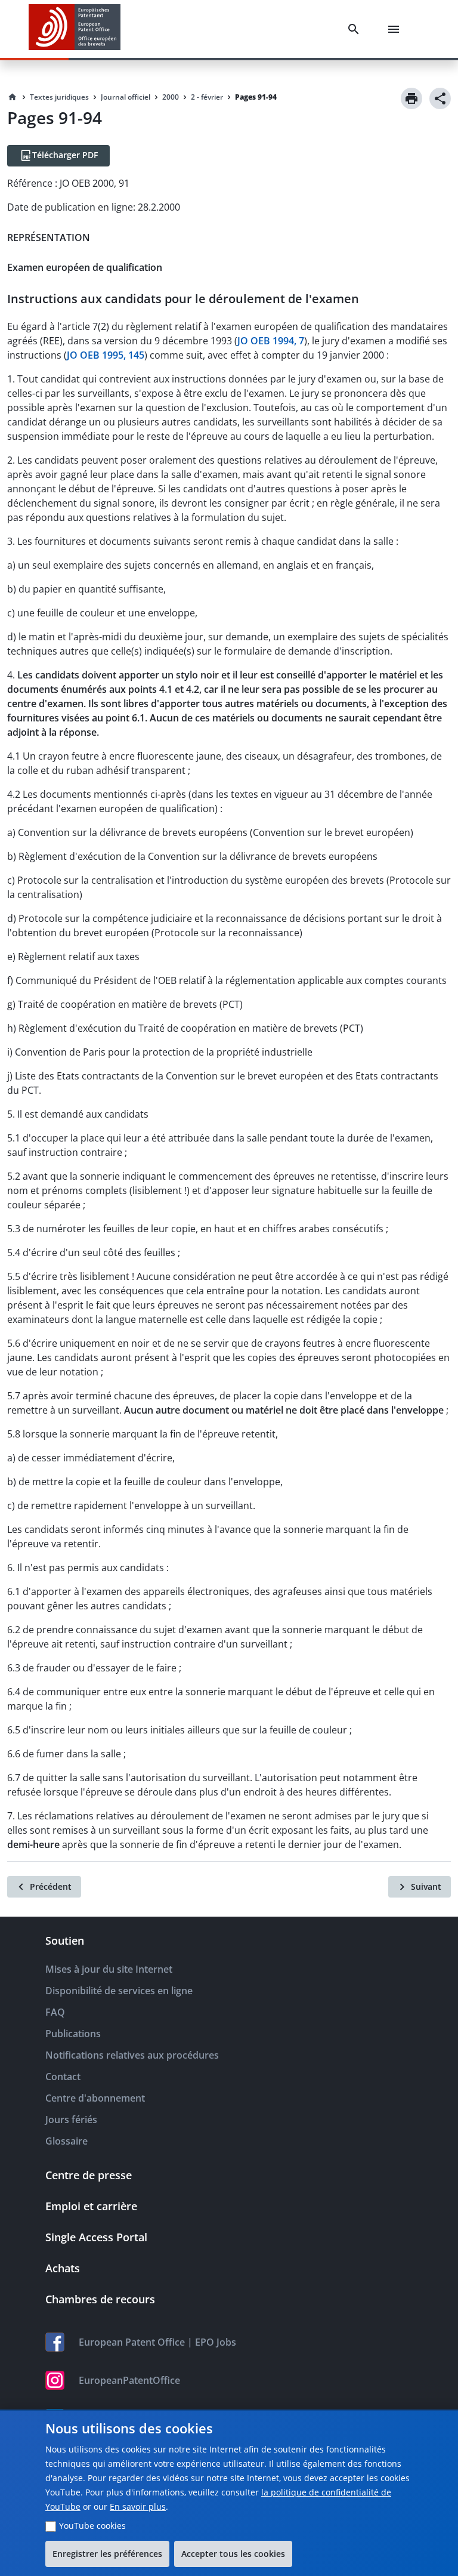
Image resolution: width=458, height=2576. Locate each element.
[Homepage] (13, 97)
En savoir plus (138, 2506)
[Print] (411, 98)
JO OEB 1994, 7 (271, 341)
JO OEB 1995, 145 (106, 355)
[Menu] (396, 29)
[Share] (440, 98)
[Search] (356, 29)
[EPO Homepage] (75, 29)
